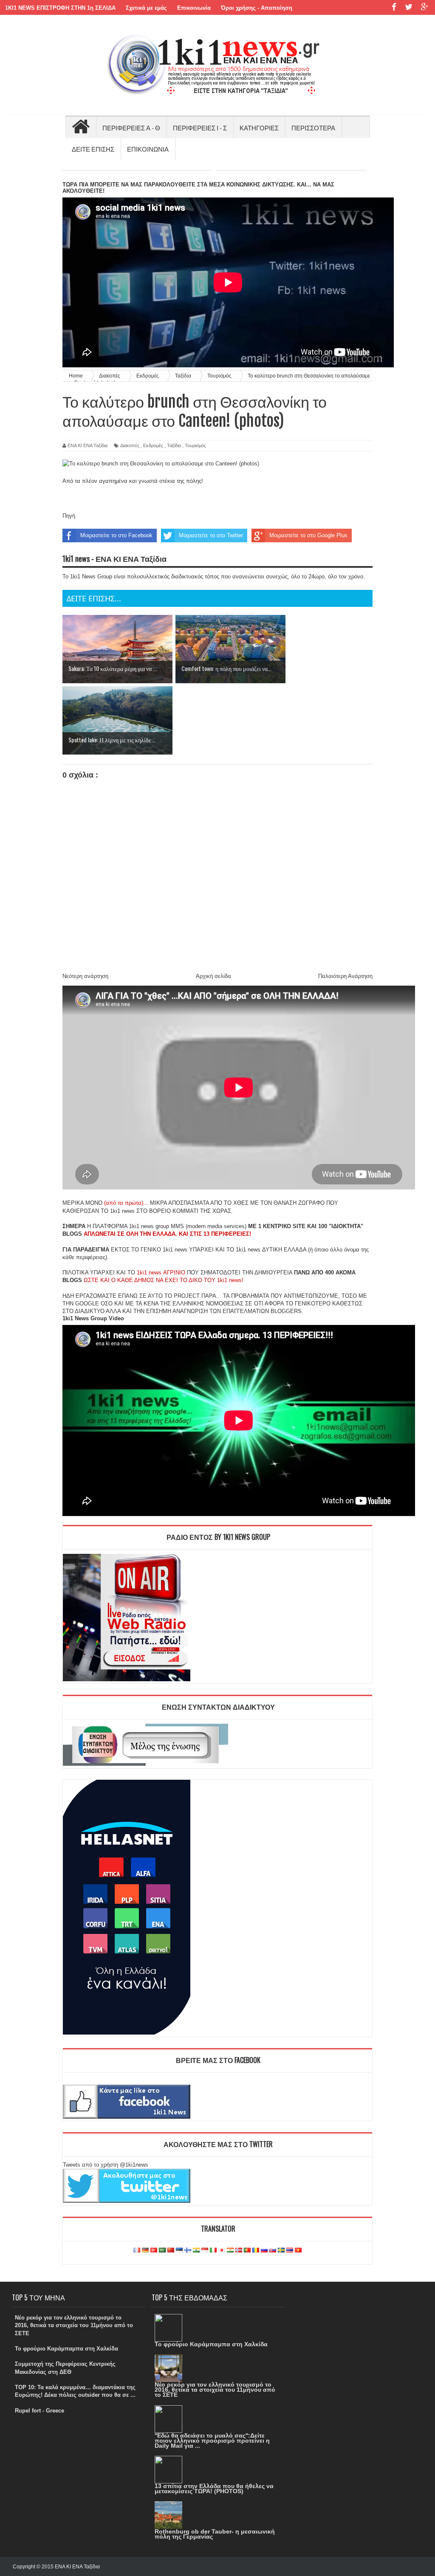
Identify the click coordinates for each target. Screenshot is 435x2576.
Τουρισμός (195, 445)
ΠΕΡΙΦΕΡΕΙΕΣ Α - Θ (131, 127)
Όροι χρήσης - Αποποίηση (257, 8)
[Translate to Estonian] (179, 2250)
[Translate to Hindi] (196, 2250)
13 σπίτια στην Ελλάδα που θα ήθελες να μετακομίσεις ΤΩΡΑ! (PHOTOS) (214, 2489)
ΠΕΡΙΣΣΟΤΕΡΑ (313, 127)
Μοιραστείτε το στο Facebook (116, 535)
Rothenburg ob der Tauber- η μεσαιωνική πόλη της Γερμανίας (215, 2534)
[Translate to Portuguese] (247, 2250)
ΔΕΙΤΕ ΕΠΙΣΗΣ (93, 149)
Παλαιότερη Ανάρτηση (345, 976)
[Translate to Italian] (213, 2250)
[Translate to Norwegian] (239, 2250)
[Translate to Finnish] (188, 2250)
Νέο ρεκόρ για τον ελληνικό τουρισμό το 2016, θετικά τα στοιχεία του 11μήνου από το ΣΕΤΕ (74, 2325)
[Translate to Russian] (264, 2250)
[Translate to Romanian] (256, 2250)
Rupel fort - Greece (40, 2411)
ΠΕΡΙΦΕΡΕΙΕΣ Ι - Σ (200, 127)
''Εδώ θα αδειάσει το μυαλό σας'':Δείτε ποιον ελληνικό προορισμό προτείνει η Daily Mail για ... (212, 2441)
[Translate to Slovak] (273, 2250)
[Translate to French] (137, 2250)
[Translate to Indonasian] (205, 2250)
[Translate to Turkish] (154, 2250)
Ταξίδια (174, 445)
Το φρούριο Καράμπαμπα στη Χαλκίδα (66, 2349)
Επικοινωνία (194, 8)
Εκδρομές (153, 445)
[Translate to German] (145, 2250)
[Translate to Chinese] (171, 2250)
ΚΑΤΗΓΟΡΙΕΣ (259, 127)
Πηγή (69, 516)
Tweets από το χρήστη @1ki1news (106, 2165)
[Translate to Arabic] (162, 2250)
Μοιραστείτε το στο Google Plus (308, 535)
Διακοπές (130, 445)
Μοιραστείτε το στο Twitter (211, 535)
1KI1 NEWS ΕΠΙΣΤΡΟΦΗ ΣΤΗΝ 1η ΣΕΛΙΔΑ (60, 8)
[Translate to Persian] (230, 2250)
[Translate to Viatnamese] (298, 2250)
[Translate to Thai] (290, 2250)
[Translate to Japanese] (222, 2250)
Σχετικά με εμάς (146, 8)
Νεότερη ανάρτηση (85, 976)
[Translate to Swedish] (281, 2250)
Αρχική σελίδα (213, 976)
